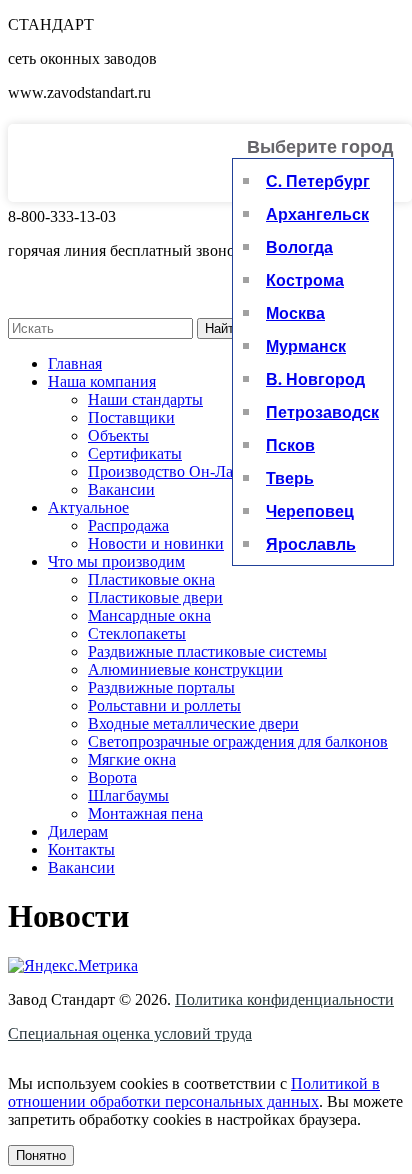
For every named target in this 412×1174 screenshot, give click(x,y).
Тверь (290, 477)
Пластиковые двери (155, 597)
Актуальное (88, 507)
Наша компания (102, 381)
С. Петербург (318, 180)
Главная (75, 363)
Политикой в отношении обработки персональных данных (194, 1092)
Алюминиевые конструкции (185, 669)
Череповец (310, 510)
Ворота (112, 777)
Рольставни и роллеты (164, 705)
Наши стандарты (145, 399)
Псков (290, 444)
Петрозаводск (322, 411)
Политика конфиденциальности (284, 999)
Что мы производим (116, 561)
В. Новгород (315, 378)
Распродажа (128, 525)
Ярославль (311, 543)
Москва (295, 312)
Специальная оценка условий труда (130, 1033)
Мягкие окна (132, 759)
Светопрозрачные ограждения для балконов (238, 741)
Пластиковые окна (151, 579)
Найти (223, 328)
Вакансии (121, 489)
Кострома (305, 279)
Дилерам (78, 831)
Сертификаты (135, 453)
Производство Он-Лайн (169, 471)
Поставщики (131, 417)
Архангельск (317, 213)
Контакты (81, 849)
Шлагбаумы (128, 795)
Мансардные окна (149, 615)
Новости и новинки (156, 543)
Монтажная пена (145, 813)
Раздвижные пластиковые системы (207, 651)
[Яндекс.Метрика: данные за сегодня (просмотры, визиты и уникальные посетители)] (73, 966)
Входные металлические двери (193, 723)
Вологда (299, 246)
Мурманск (306, 345)
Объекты (118, 435)
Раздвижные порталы (161, 687)
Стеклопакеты (137, 633)
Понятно (41, 1155)
